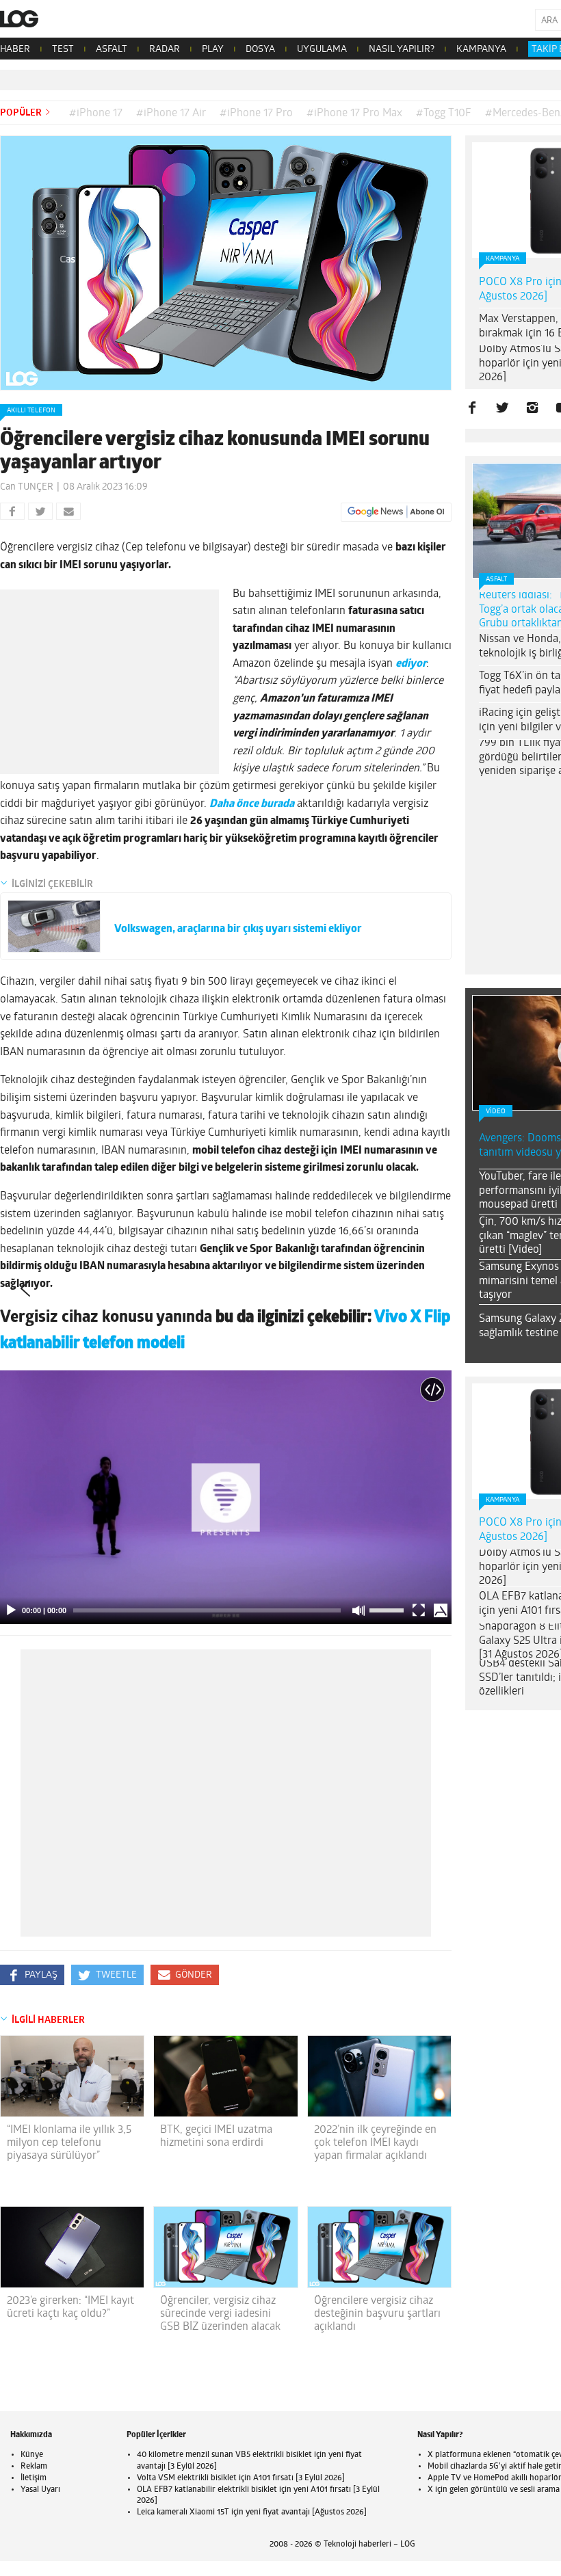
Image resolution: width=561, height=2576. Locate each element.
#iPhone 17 (96, 114)
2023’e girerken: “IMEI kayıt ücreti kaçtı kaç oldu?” (70, 2308)
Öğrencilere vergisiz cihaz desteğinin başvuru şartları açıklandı (377, 2314)
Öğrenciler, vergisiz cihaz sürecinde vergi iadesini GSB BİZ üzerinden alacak (220, 2314)
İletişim (34, 2478)
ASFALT (112, 50)
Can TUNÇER (27, 487)
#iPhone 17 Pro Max (354, 114)
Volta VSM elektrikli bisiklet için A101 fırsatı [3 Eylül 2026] (241, 2478)
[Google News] (396, 512)
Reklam (34, 2467)
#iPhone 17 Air (171, 114)
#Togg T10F (444, 114)
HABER (15, 50)
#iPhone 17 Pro (256, 114)
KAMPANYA (481, 50)
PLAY (213, 50)
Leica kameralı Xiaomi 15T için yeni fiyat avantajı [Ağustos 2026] (252, 2512)
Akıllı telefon (31, 411)
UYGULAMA (322, 50)
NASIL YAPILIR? (402, 50)
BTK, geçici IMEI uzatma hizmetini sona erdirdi (216, 2137)
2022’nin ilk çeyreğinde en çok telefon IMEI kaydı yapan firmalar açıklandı (375, 2143)
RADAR (165, 50)
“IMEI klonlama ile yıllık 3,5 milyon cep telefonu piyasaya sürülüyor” (69, 2143)
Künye (32, 2455)
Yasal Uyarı (40, 2490)
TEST (63, 50)
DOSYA (260, 50)
